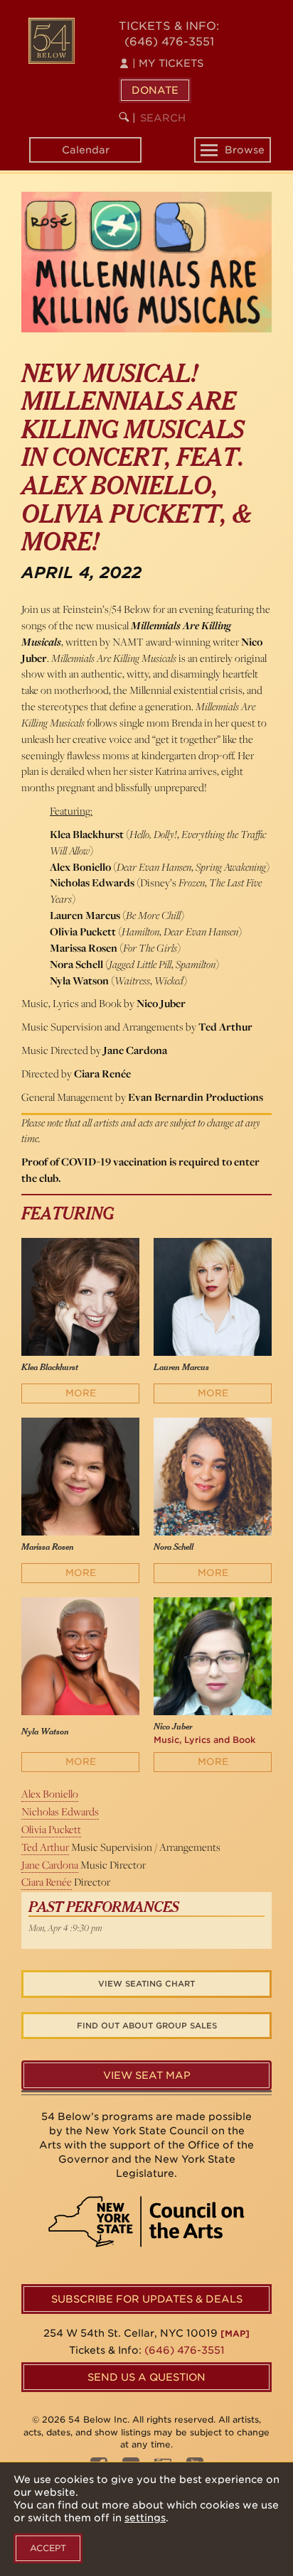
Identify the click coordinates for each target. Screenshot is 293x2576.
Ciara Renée (47, 1882)
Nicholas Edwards (60, 1811)
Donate (155, 90)
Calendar (86, 150)
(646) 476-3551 (169, 42)
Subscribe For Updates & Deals (147, 2299)
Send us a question (146, 2377)
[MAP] (235, 2333)
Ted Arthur (45, 1847)
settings (145, 2518)
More (81, 1393)
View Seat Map (147, 2075)
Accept (48, 2548)
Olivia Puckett (51, 1829)
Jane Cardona (50, 1865)
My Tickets (168, 63)
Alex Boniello (50, 1794)
